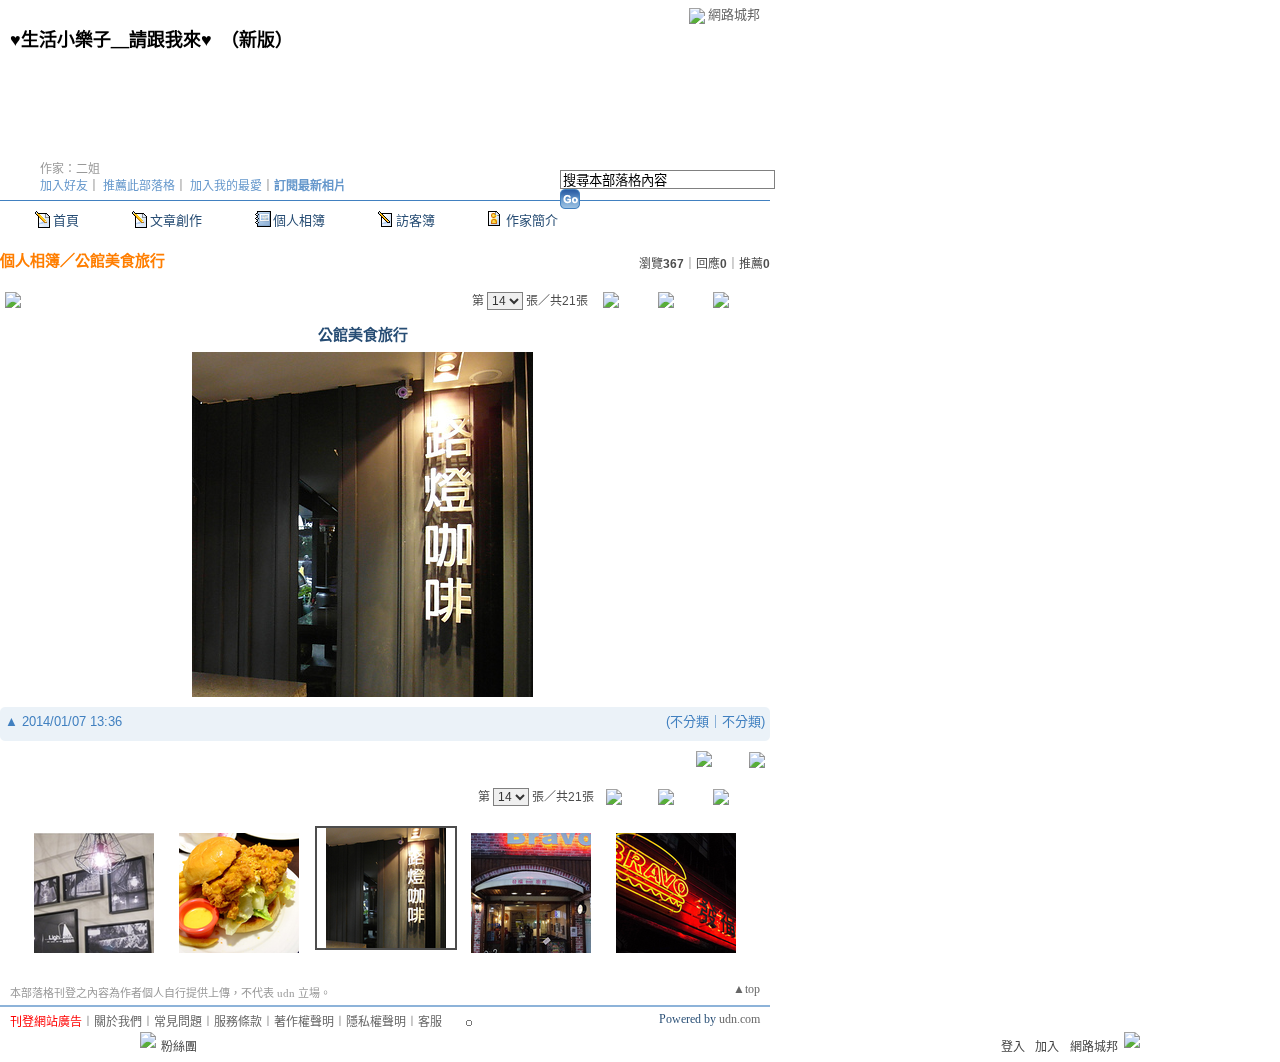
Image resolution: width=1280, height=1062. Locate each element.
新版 (257, 40)
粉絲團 (179, 1047)
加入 (1047, 1047)
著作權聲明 (304, 1022)
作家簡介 (532, 220)
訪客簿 (415, 220)
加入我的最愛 (226, 186)
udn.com (739, 1019)
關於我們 (118, 1022)
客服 (430, 1022)
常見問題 (178, 1022)
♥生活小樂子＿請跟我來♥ (111, 40)
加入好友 (64, 186)
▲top (746, 989)
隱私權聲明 (376, 1022)
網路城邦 (734, 14)
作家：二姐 (70, 169)
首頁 (66, 220)
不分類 (689, 721)
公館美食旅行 (120, 260)
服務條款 (238, 1022)
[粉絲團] (148, 1040)
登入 (1013, 1047)
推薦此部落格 (139, 186)
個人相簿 (299, 220)
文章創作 (176, 220)
